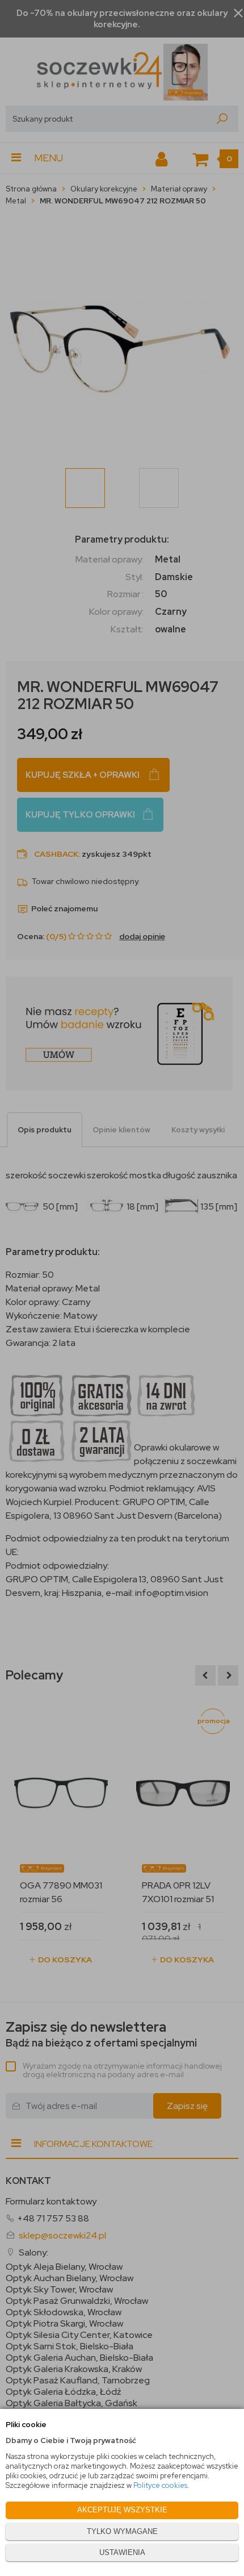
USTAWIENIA (122, 2552)
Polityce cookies (160, 2485)
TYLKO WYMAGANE (122, 2531)
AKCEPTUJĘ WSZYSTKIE (122, 2510)
